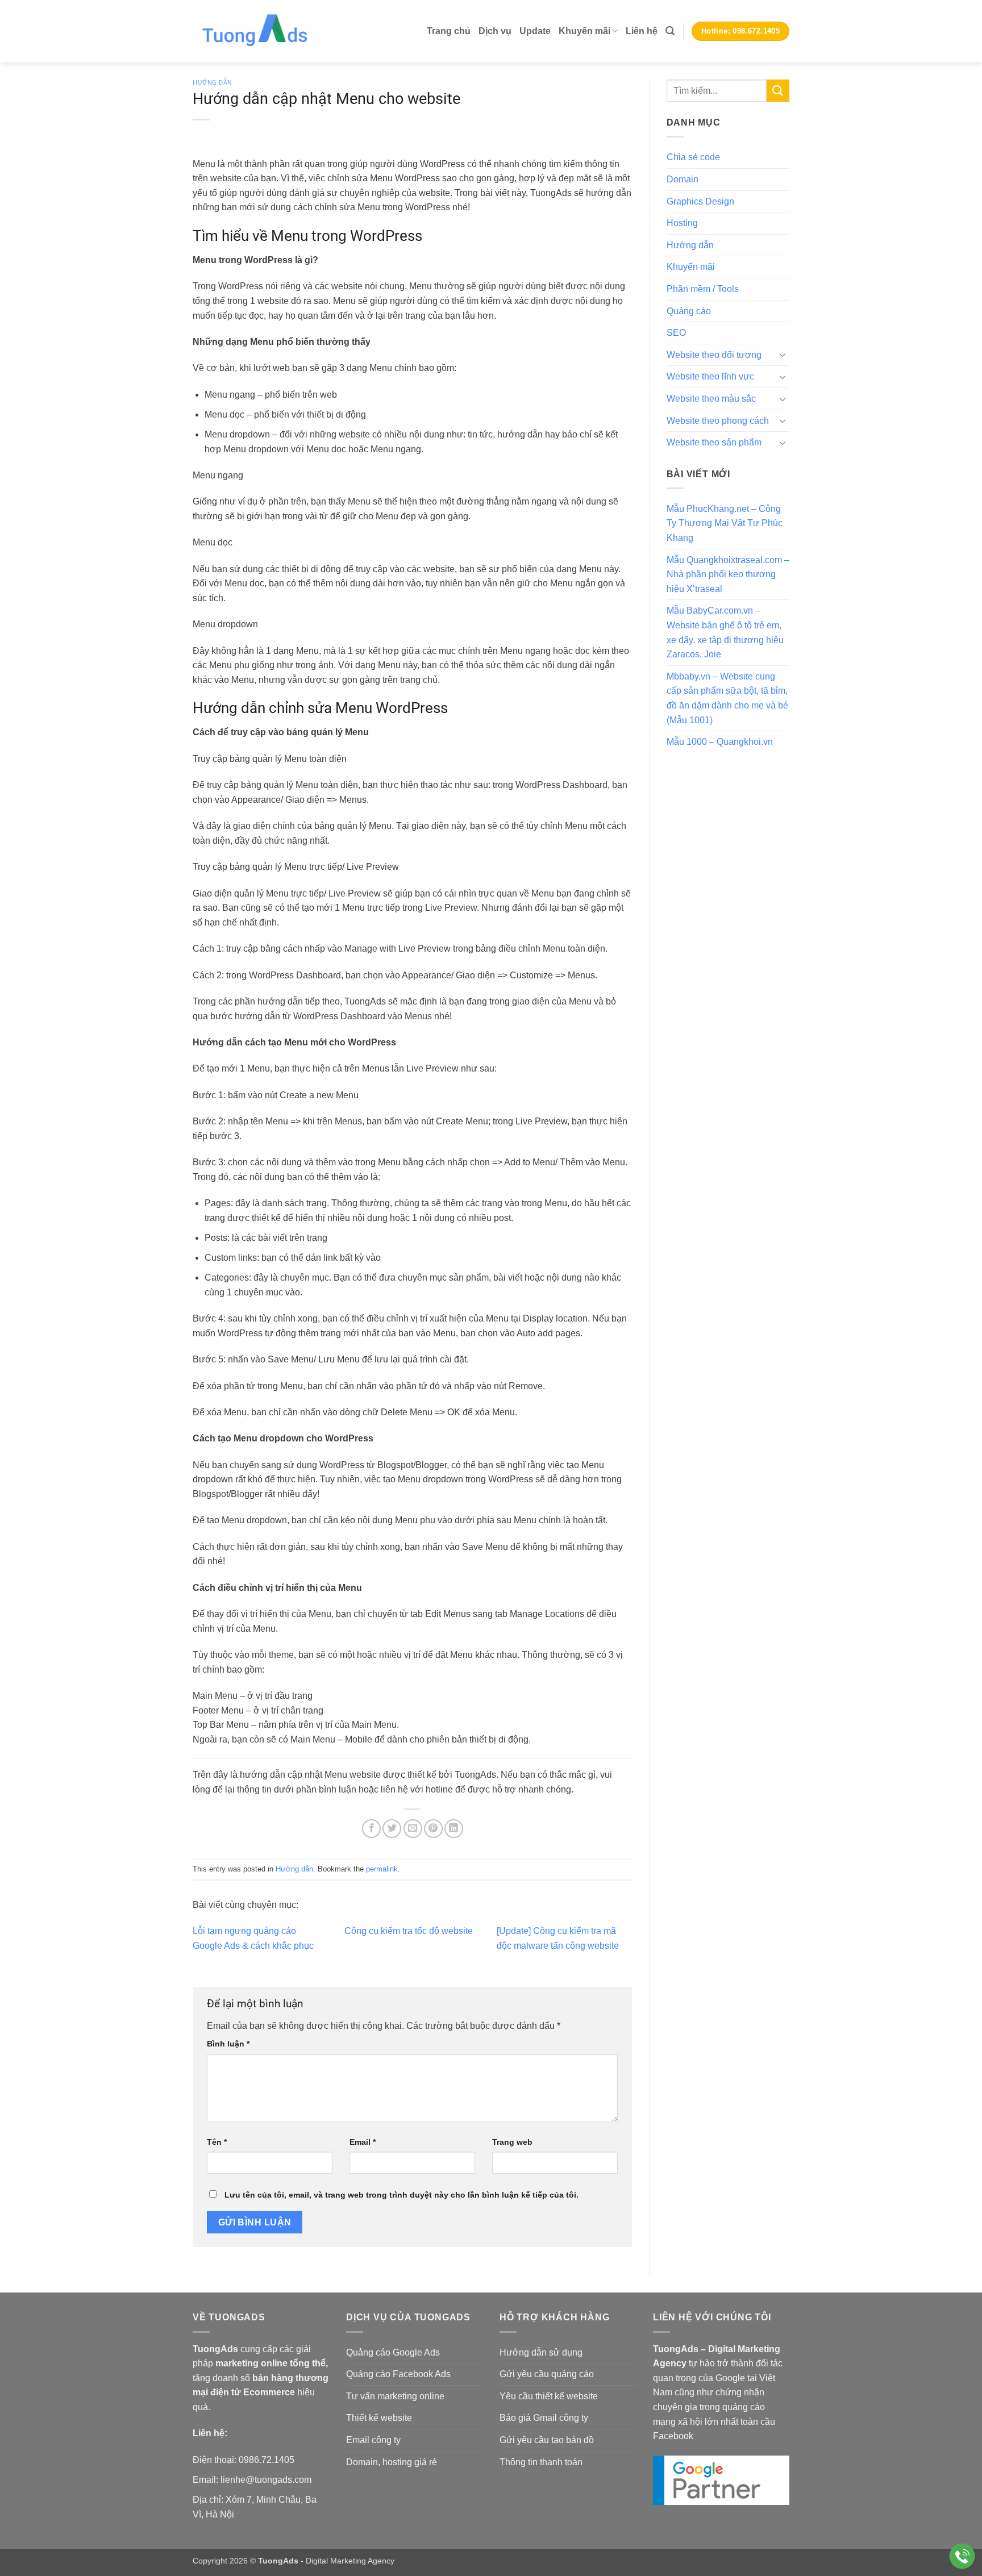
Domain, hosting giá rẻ (392, 2462)
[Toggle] (783, 355)
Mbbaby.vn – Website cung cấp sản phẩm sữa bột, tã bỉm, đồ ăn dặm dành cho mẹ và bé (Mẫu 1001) (727, 698)
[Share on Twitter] (392, 1829)
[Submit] (778, 91)
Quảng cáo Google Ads (393, 2352)
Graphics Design (700, 201)
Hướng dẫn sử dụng (541, 2352)
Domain (683, 179)
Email (363, 2142)
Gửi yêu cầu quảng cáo (547, 2374)
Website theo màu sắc (711, 399)
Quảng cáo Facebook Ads (398, 2374)
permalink (382, 1869)
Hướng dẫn (213, 83)
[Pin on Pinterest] (433, 1829)
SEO (676, 333)
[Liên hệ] (962, 2556)
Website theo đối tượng (714, 355)
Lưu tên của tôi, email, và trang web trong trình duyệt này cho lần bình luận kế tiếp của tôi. (401, 2195)
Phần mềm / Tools (703, 289)
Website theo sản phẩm (714, 442)
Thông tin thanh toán (541, 2462)
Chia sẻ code (693, 157)
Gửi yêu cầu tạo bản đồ (547, 2440)
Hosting (682, 223)
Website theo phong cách (718, 421)
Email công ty (373, 2440)
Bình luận (228, 2044)
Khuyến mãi (584, 31)
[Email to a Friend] (413, 1829)
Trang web (512, 2142)
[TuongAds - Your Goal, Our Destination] (267, 31)
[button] (670, 31)
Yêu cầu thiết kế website (549, 2396)
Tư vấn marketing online (395, 2396)
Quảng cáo (689, 311)
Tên (217, 2142)
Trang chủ (449, 31)
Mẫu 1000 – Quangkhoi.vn (720, 742)
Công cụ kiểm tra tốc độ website (409, 1931)
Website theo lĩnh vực (710, 376)
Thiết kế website (379, 2418)
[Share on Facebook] (371, 1829)
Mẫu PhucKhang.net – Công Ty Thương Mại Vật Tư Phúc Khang (725, 523)
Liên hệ (642, 31)
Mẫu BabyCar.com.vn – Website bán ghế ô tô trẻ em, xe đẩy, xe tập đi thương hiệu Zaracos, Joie (725, 632)
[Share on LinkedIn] (454, 1829)
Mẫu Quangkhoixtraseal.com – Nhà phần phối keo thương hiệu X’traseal (728, 574)
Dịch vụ (495, 31)
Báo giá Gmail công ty (544, 2418)
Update (535, 31)
